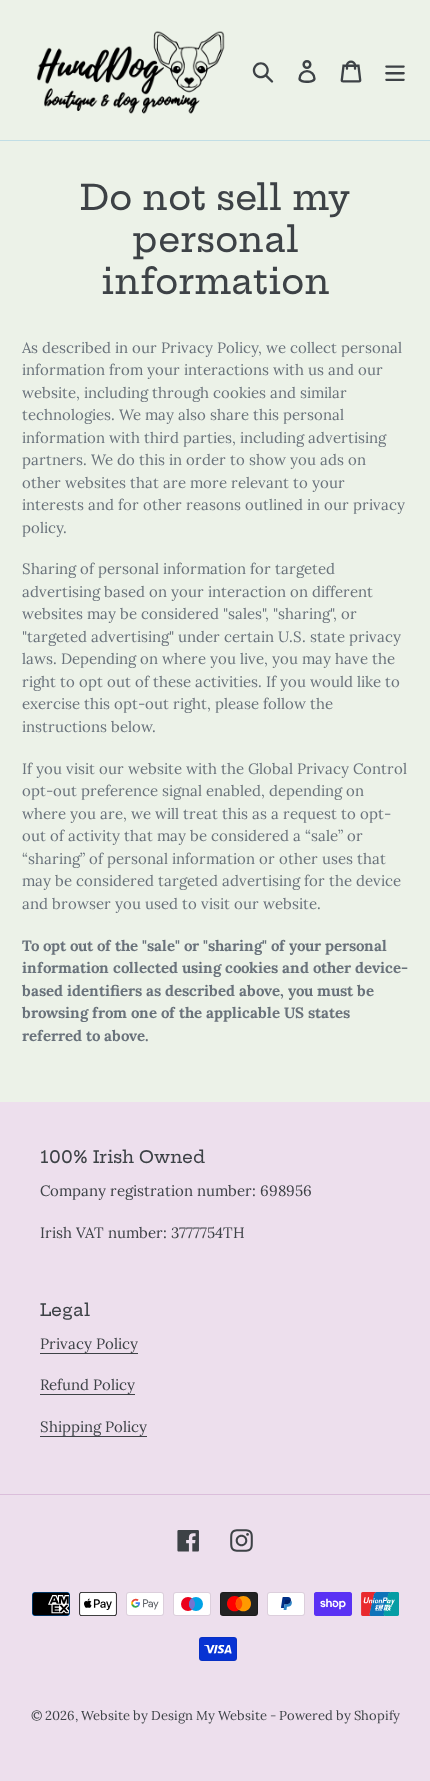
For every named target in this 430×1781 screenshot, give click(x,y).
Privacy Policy (89, 1343)
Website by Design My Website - (180, 1715)
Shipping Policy (93, 1426)
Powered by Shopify (339, 1715)
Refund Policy (87, 1384)
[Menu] (395, 70)
